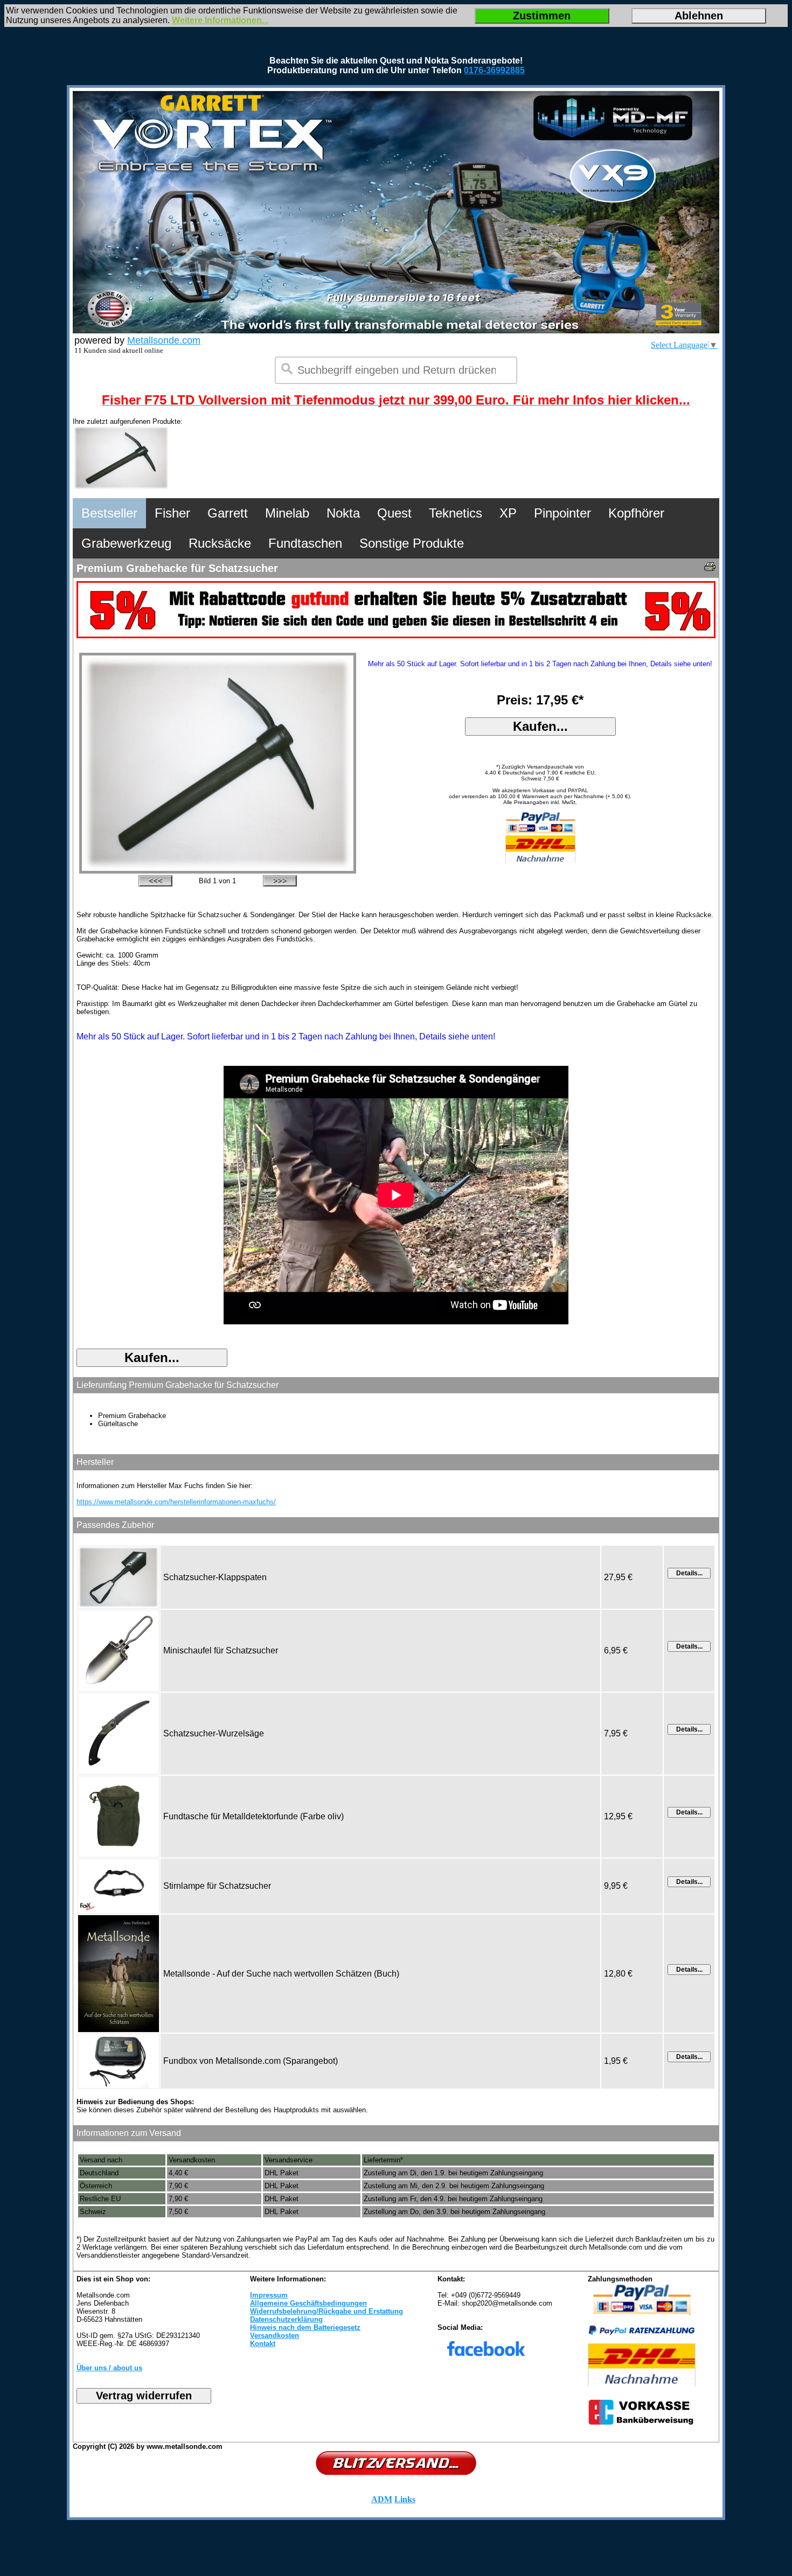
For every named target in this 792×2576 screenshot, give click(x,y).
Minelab (287, 513)
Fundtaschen (305, 543)
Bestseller (109, 513)
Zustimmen (542, 16)
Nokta (343, 513)
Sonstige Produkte (412, 543)
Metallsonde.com (164, 340)
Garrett (228, 513)
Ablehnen (699, 16)
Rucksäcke (220, 543)
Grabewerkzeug (126, 543)
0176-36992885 (494, 70)
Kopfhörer (636, 513)
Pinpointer (562, 513)
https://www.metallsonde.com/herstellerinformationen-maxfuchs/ (176, 1502)
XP (508, 513)
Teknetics (456, 513)
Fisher (172, 513)
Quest (394, 513)
